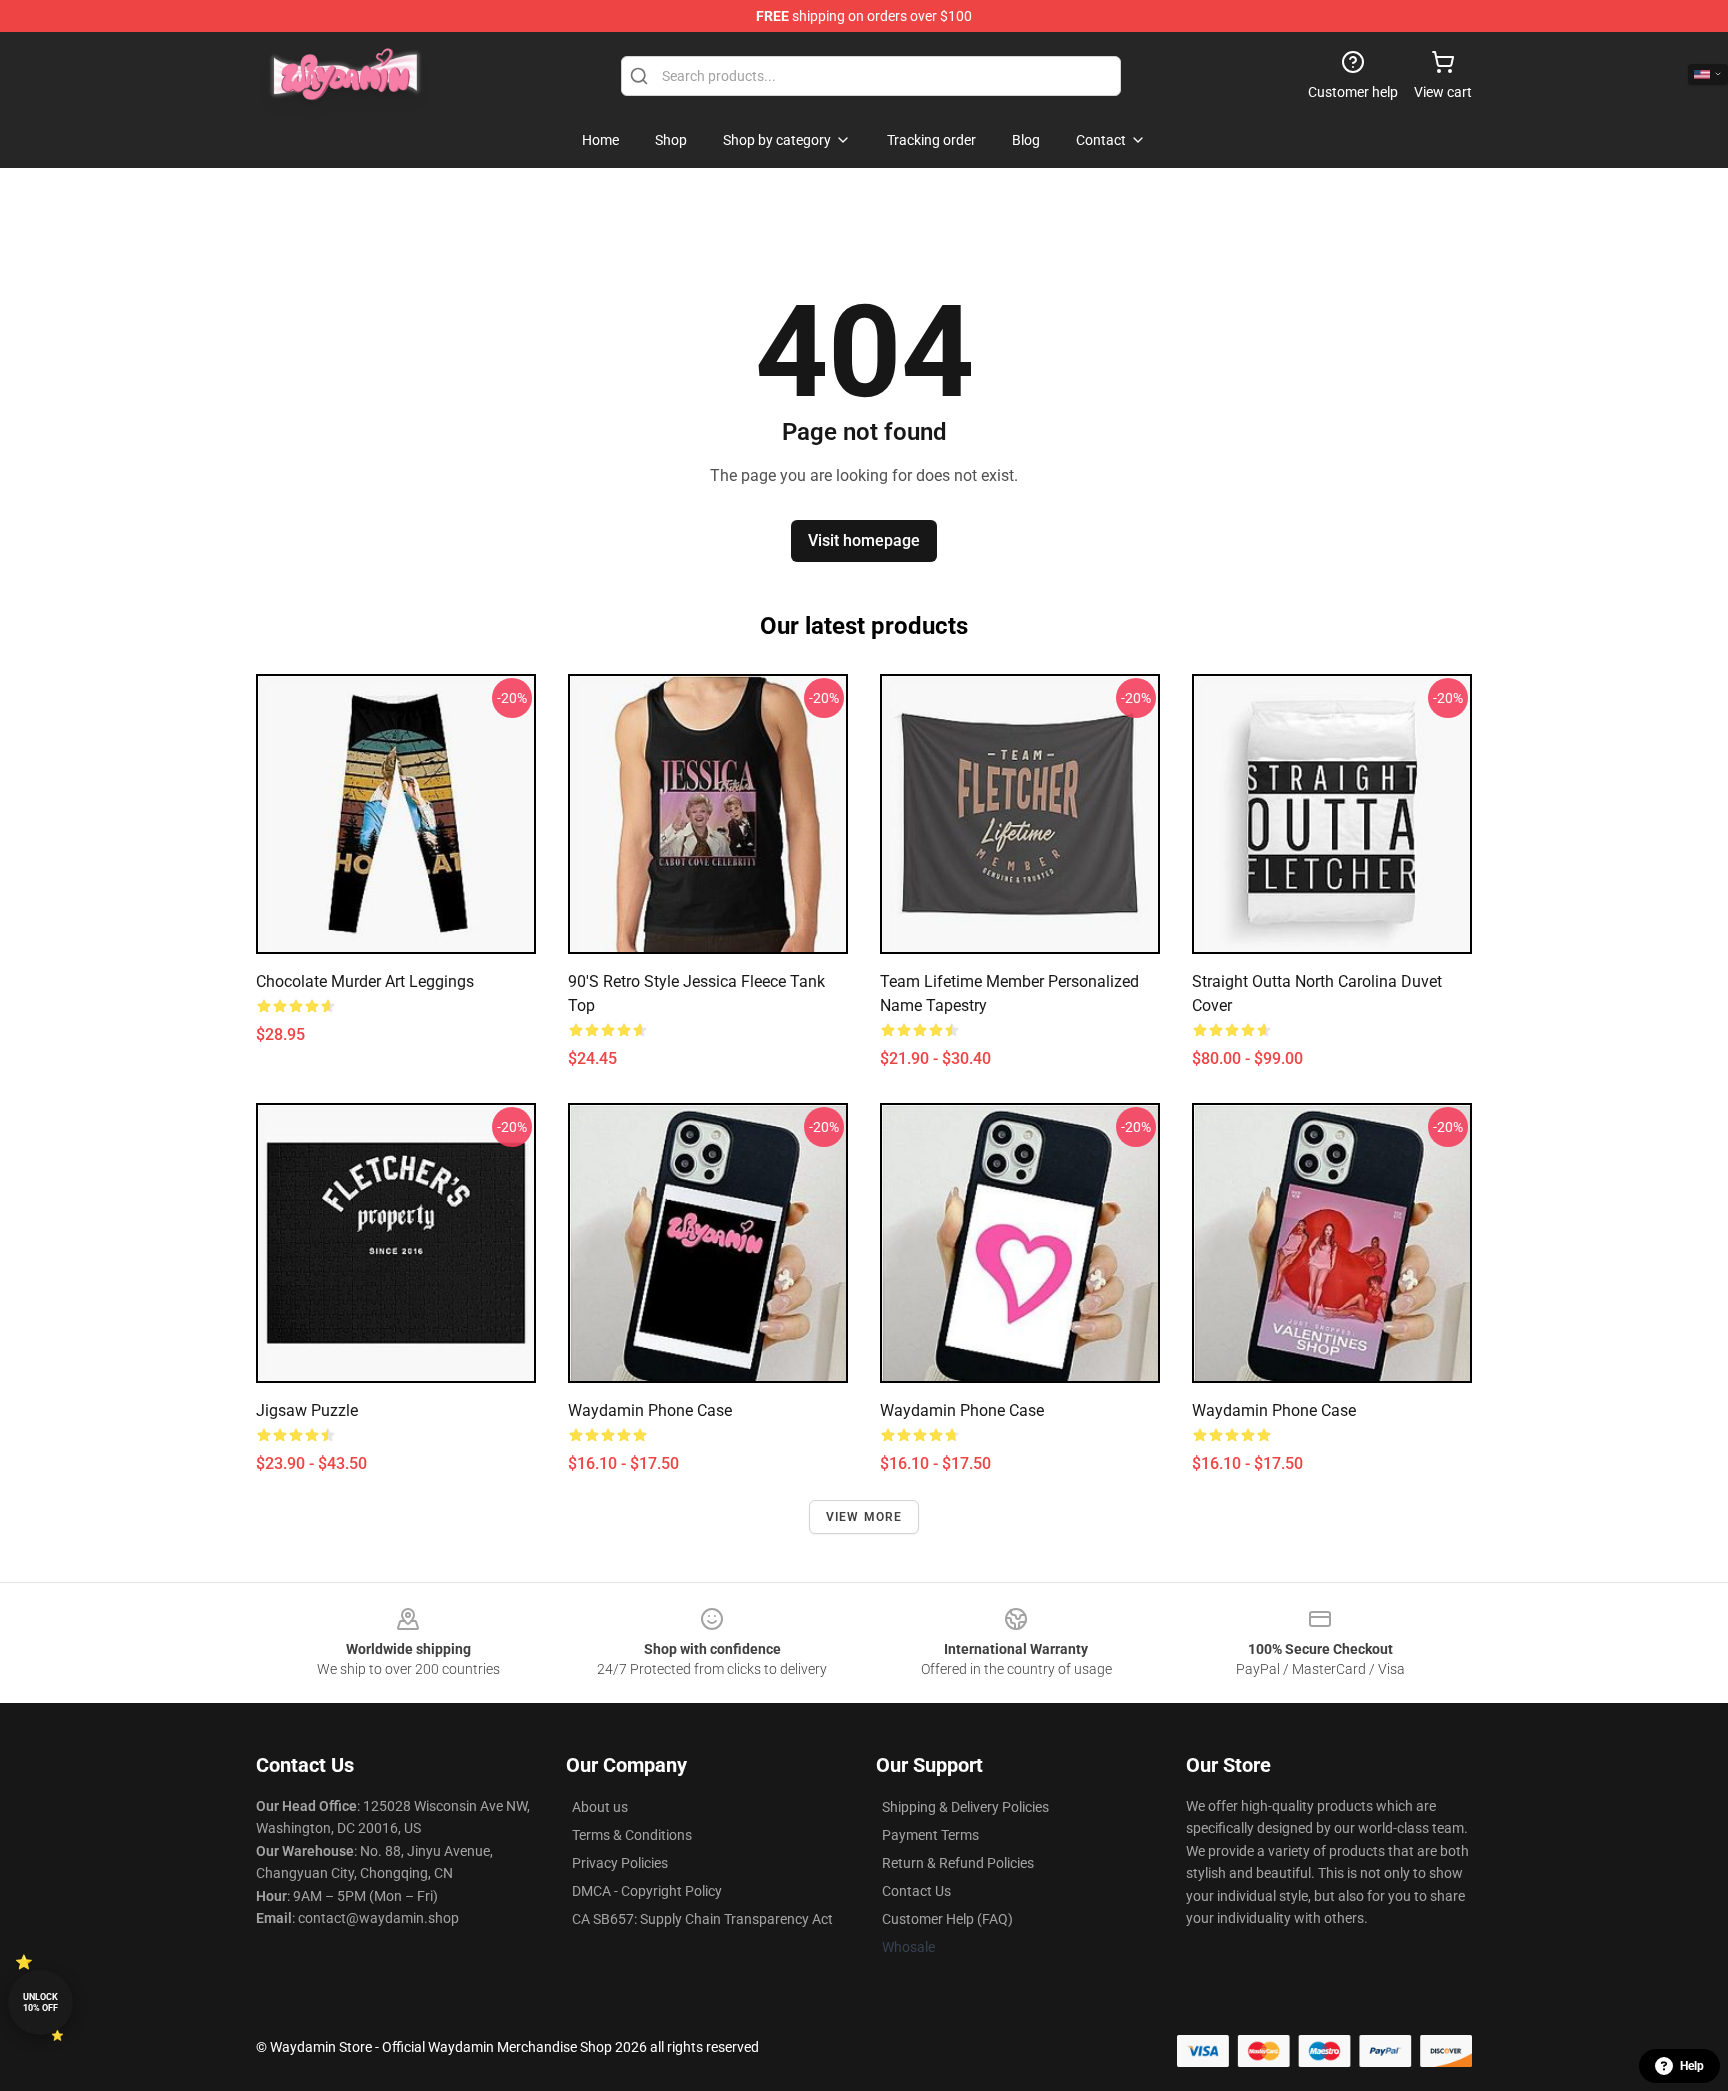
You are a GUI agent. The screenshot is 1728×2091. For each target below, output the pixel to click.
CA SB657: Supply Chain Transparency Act (702, 1919)
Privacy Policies (620, 1863)
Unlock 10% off (40, 2002)
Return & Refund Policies (958, 1863)
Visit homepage (864, 540)
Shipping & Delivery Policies (965, 1807)
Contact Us (916, 1891)
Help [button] (1692, 2066)
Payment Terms (930, 1835)
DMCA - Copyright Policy (647, 1891)
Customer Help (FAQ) (947, 1919)
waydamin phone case (650, 1410)
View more (864, 1517)
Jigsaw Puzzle (307, 1410)
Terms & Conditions (632, 1835)
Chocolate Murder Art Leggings (365, 981)
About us (600, 1807)
